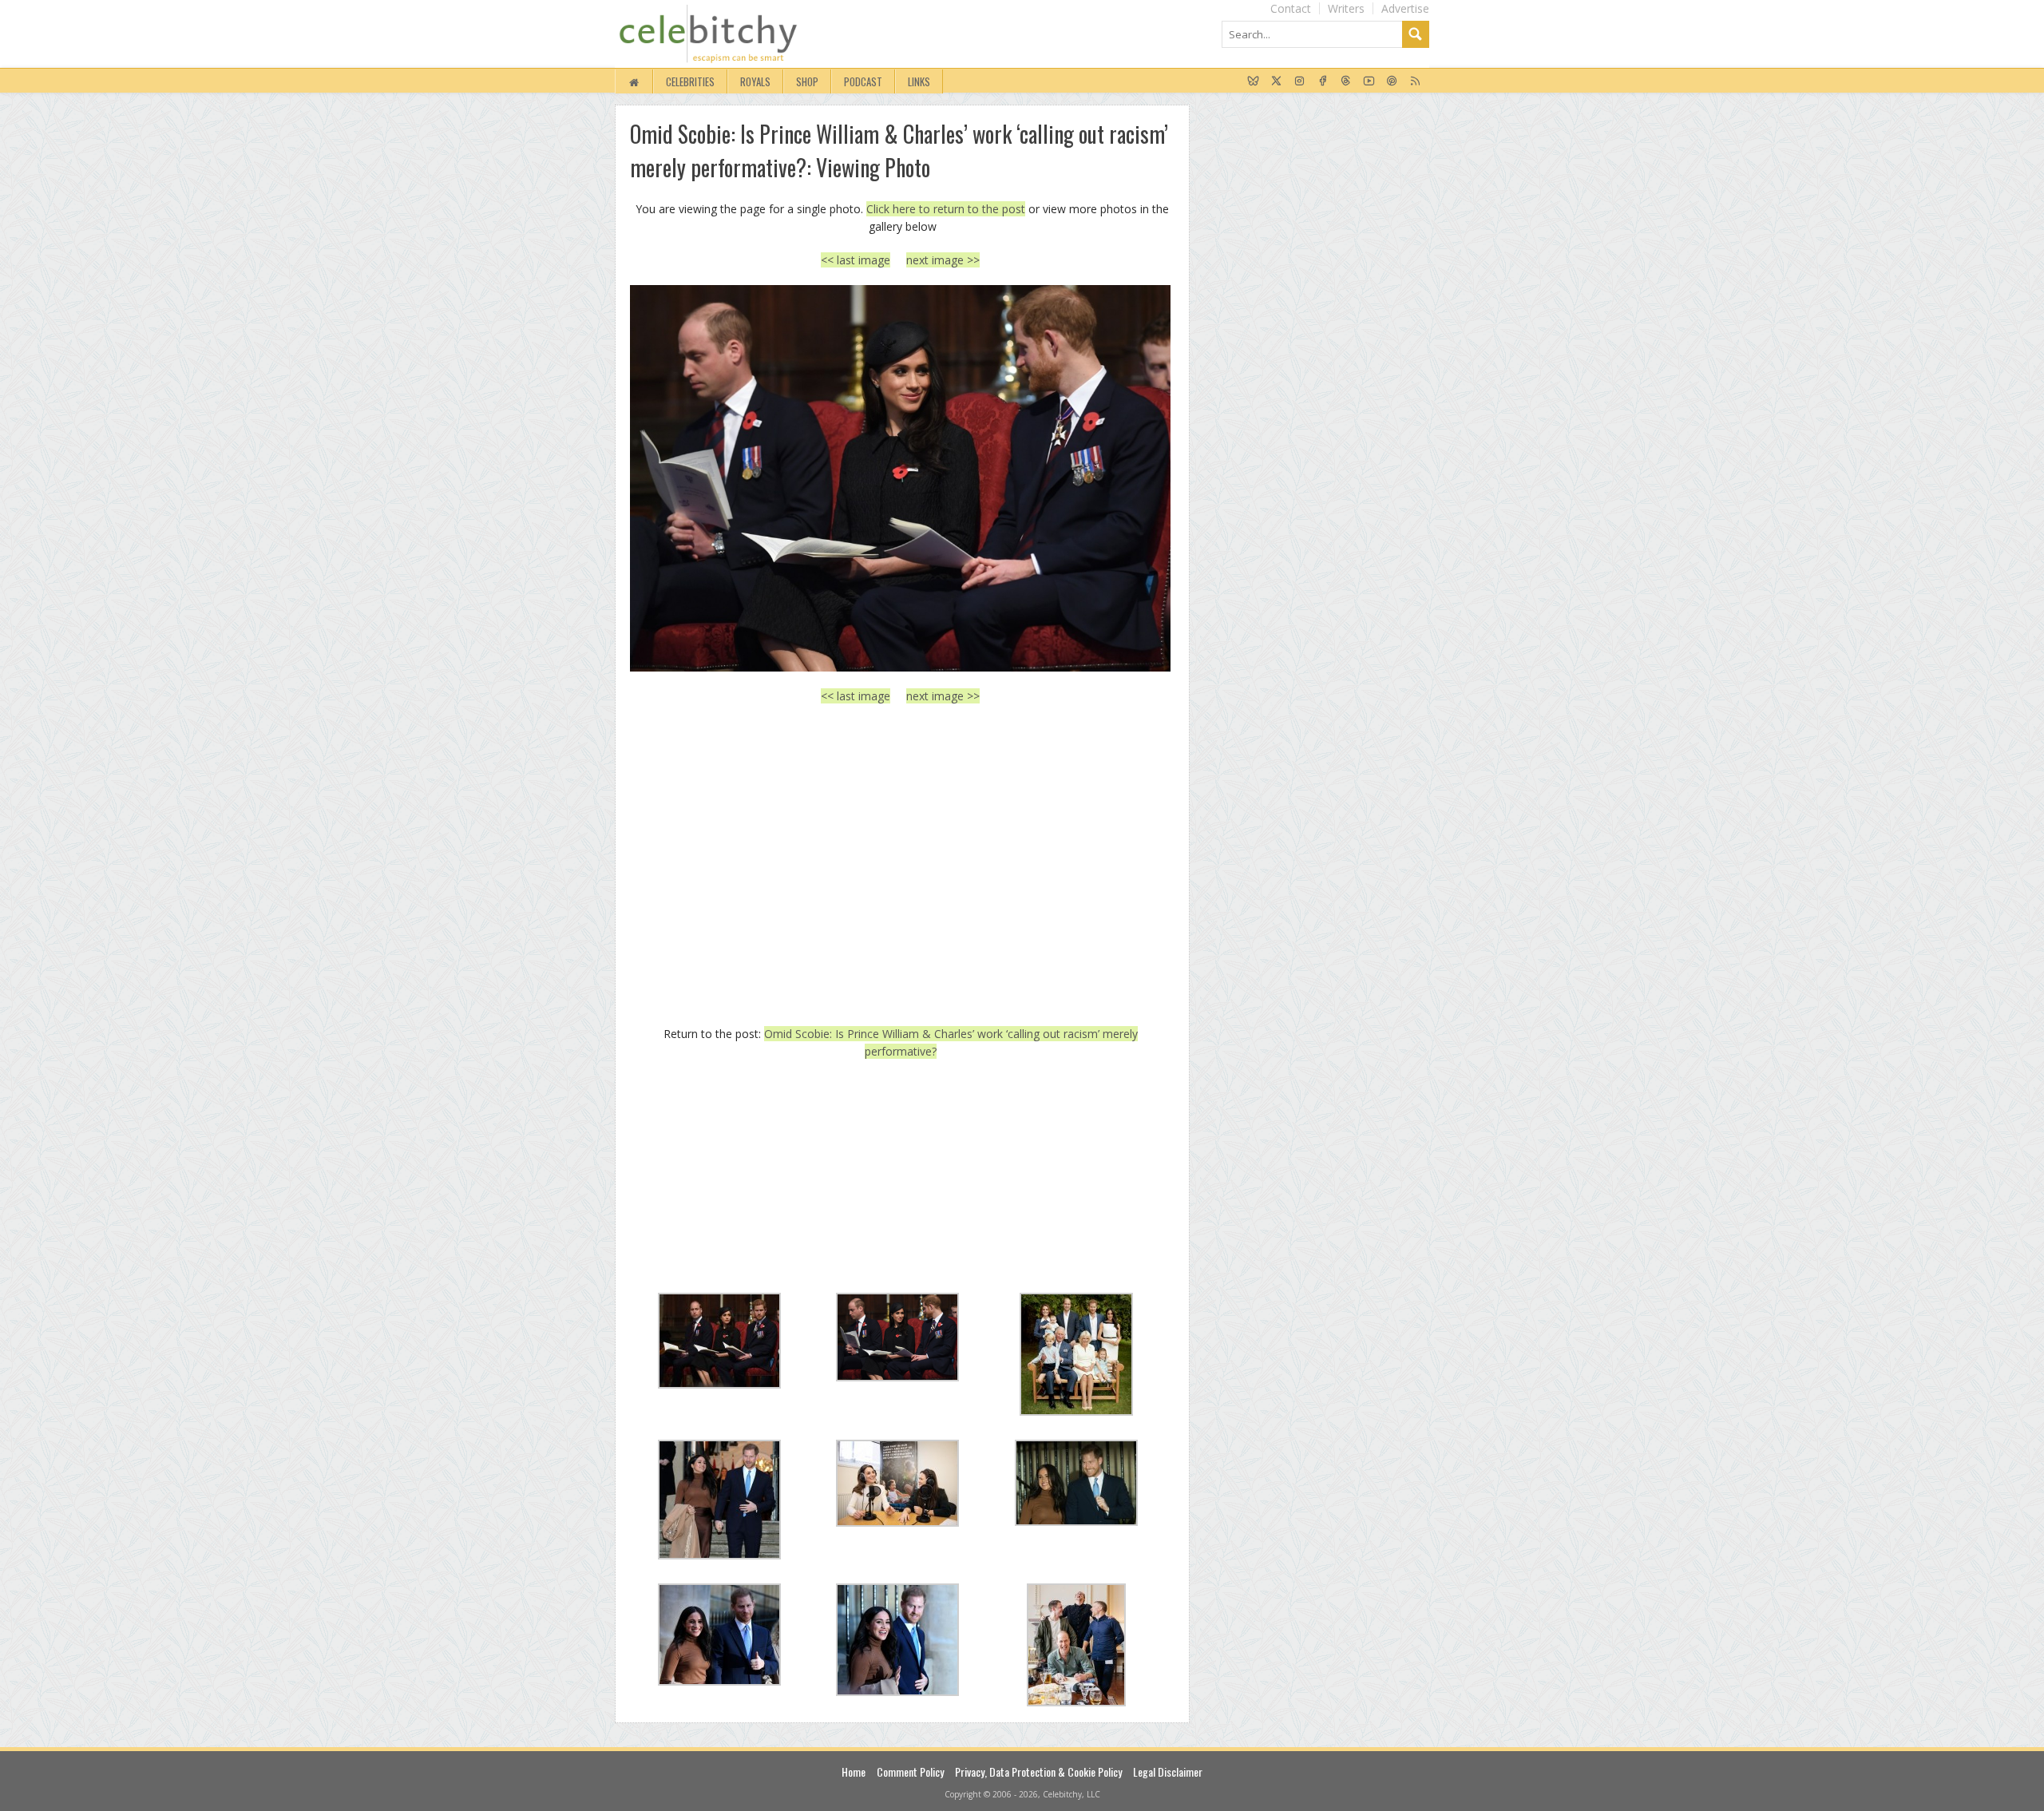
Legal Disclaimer (1168, 1771)
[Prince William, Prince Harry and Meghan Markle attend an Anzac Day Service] (900, 478)
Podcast (863, 81)
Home (854, 1771)
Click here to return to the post (946, 209)
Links (919, 81)
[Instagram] (1299, 81)
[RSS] (1415, 81)
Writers (1346, 8)
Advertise (1405, 8)
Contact (1291, 8)
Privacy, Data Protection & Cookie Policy (1038, 1771)
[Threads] (1346, 81)
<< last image (856, 260)
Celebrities (690, 81)
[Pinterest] (1392, 81)
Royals (755, 81)
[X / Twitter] (1276, 81)
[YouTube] (1369, 81)
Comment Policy (910, 1771)
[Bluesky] (1253, 81)
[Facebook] (1323, 81)
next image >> (943, 260)
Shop (807, 81)
